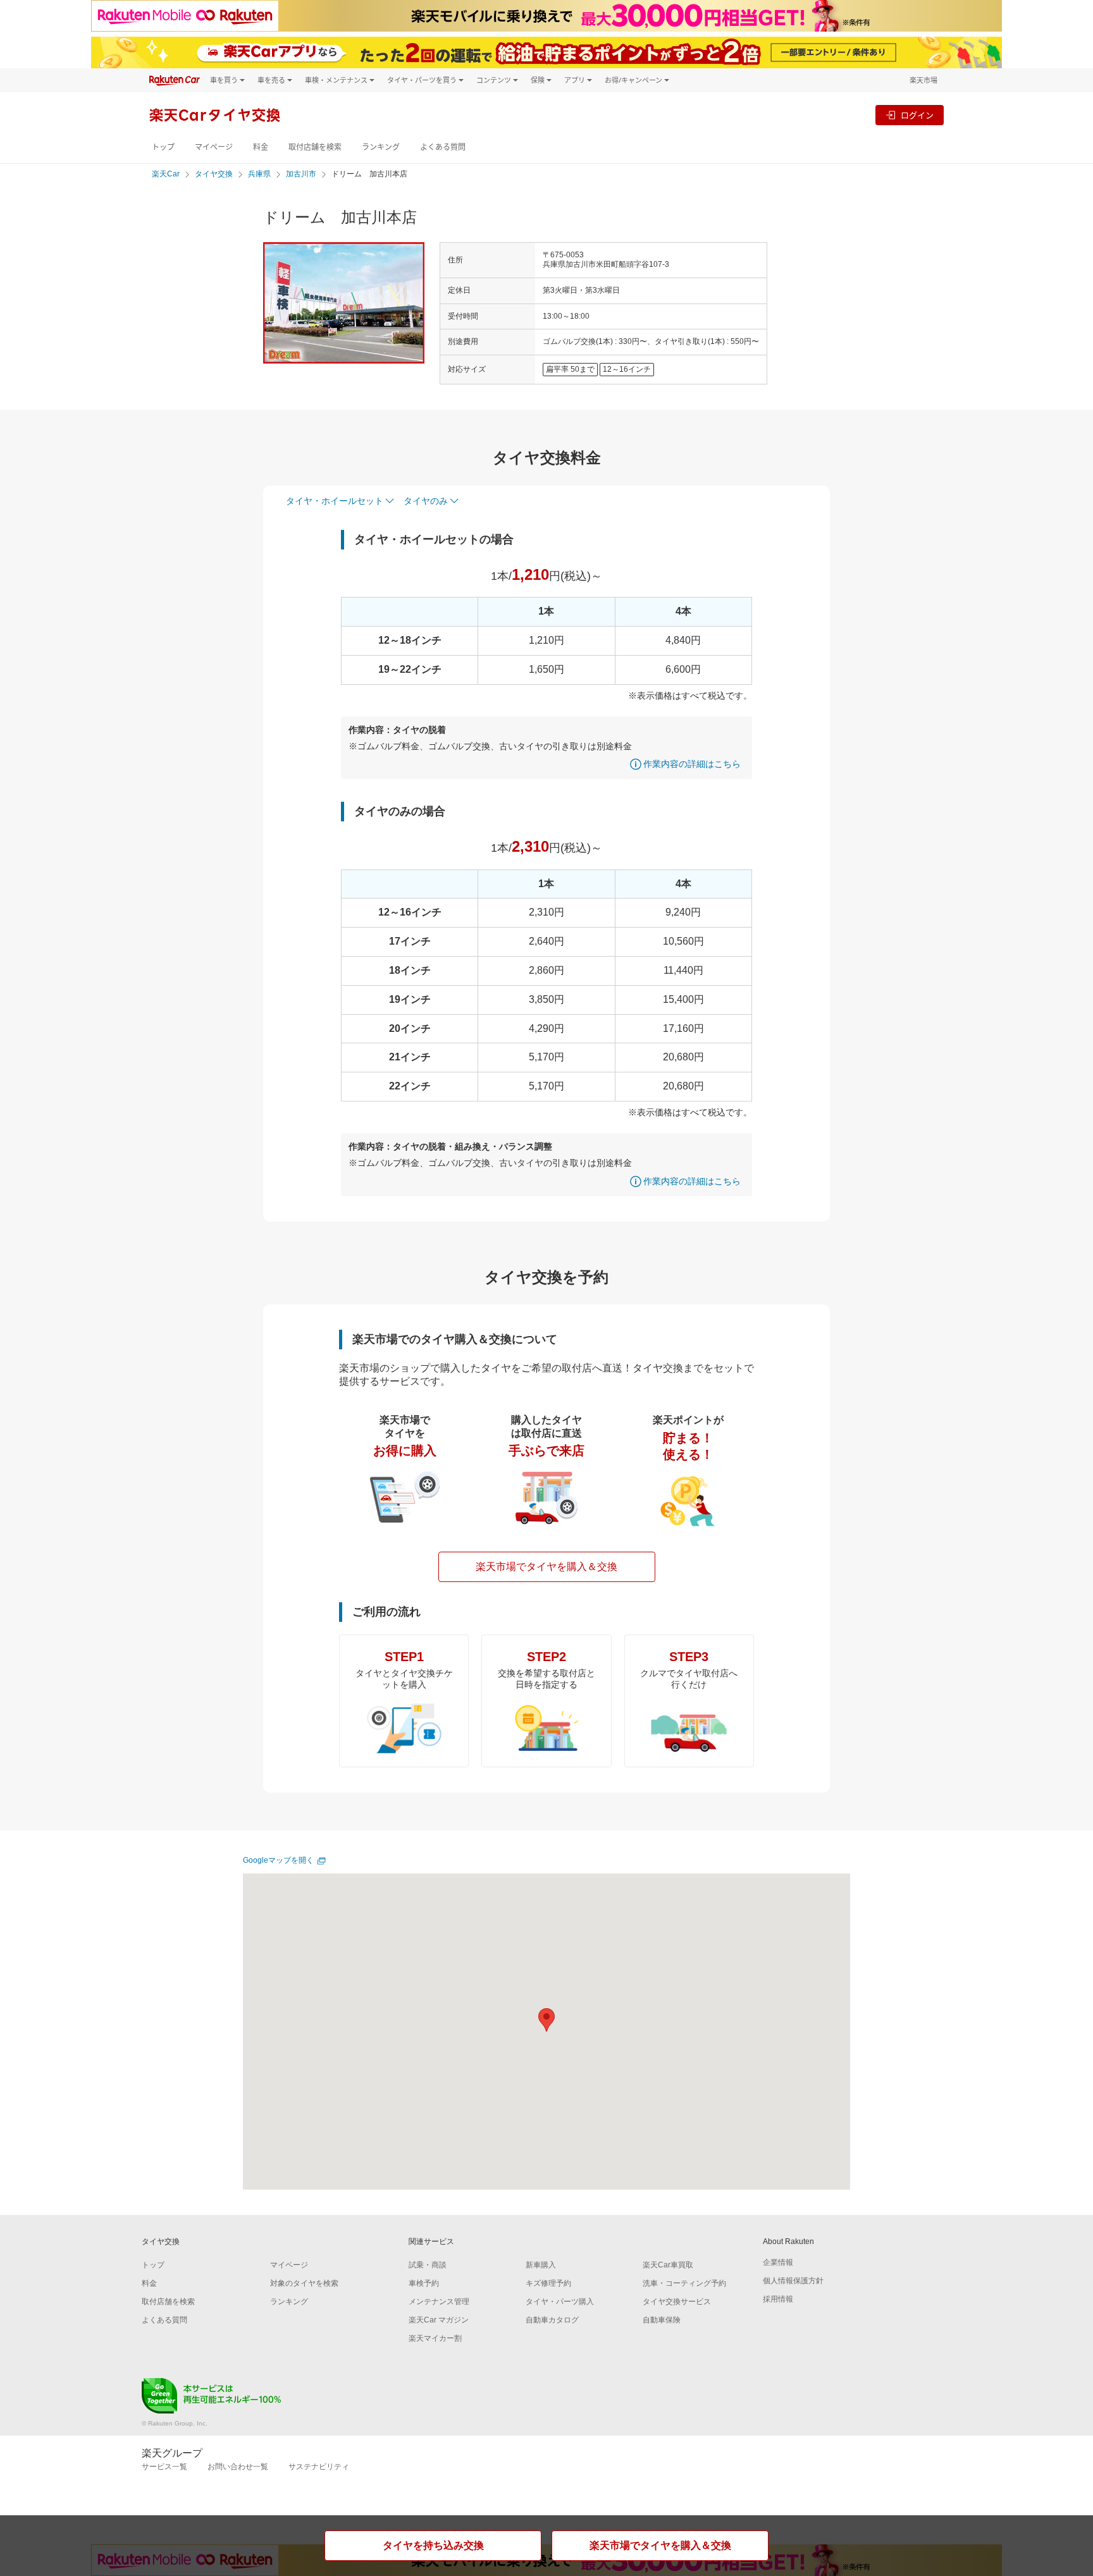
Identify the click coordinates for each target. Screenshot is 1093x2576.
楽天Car (166, 174)
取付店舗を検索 (315, 147)
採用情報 (778, 2299)
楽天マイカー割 (435, 2338)
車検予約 (424, 2283)
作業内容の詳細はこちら (692, 764)
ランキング (381, 147)
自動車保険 (662, 2320)
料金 (261, 147)
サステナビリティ (319, 2467)
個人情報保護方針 (793, 2281)
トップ (163, 147)
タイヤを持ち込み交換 (433, 2545)
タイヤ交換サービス (677, 2302)
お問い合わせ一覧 (238, 2467)
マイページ (214, 147)
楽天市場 (923, 80)
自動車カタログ (552, 2320)
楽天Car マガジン (439, 2320)
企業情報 (778, 2262)
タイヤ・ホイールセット (335, 501)
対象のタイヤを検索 (304, 2283)
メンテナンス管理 (439, 2302)
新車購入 (541, 2265)
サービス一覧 (164, 2467)
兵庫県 (259, 174)
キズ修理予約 (548, 2283)
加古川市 (301, 174)
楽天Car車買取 (668, 2265)
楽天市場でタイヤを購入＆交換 (546, 1567)
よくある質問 (443, 147)
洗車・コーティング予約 (684, 2283)
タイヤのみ (426, 501)
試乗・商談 (428, 2265)
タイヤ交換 (214, 174)
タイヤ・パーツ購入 (560, 2302)
